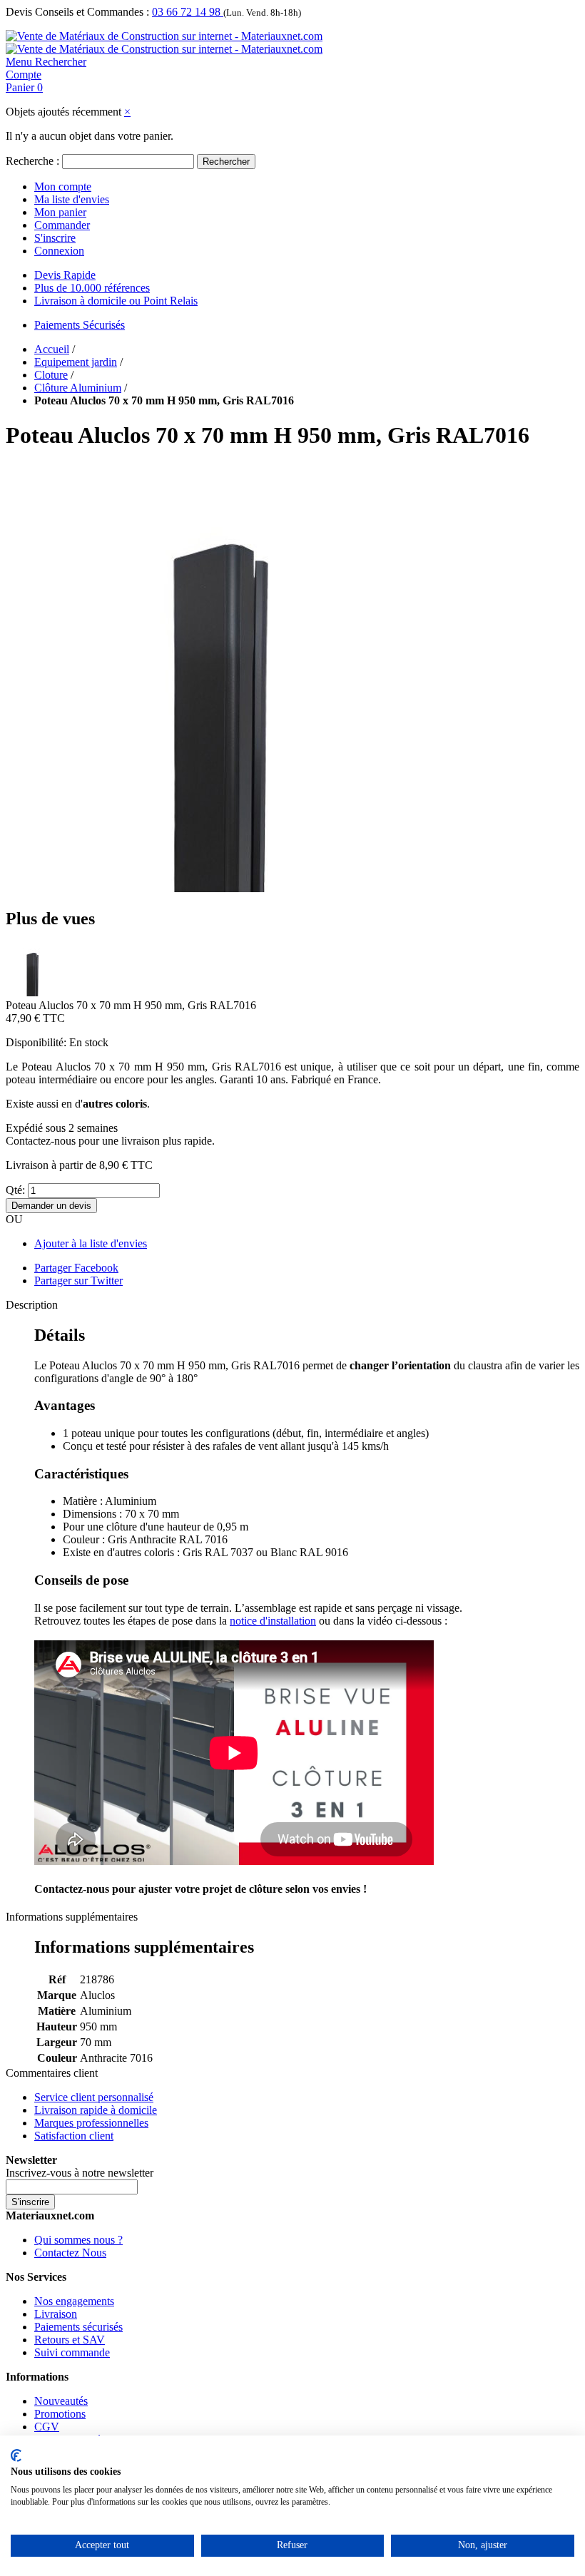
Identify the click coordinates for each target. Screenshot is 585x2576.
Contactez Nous (70, 2253)
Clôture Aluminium (78, 388)
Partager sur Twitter (78, 1281)
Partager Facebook (76, 1268)
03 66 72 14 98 (188, 12)
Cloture (51, 375)
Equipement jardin (76, 362)
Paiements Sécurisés (80, 325)
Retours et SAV (70, 2340)
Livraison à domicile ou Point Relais (116, 301)
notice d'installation (273, 1621)
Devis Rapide (65, 275)
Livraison (56, 2314)
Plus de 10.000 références (92, 288)
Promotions (60, 2414)
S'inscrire (55, 238)
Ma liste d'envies (72, 199)
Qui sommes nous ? (78, 2240)
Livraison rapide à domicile (96, 2110)
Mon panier (60, 212)
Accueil (52, 349)
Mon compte (63, 186)
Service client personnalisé (94, 2097)
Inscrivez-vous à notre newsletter (80, 2173)
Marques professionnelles (91, 2123)
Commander (62, 225)
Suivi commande (72, 2352)
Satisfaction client (74, 2136)
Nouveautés (61, 2401)
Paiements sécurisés (78, 2327)
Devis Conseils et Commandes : (77, 12)
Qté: (15, 1190)
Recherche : (32, 161)
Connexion (59, 251)
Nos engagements (74, 2301)
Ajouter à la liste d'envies (91, 1243)
